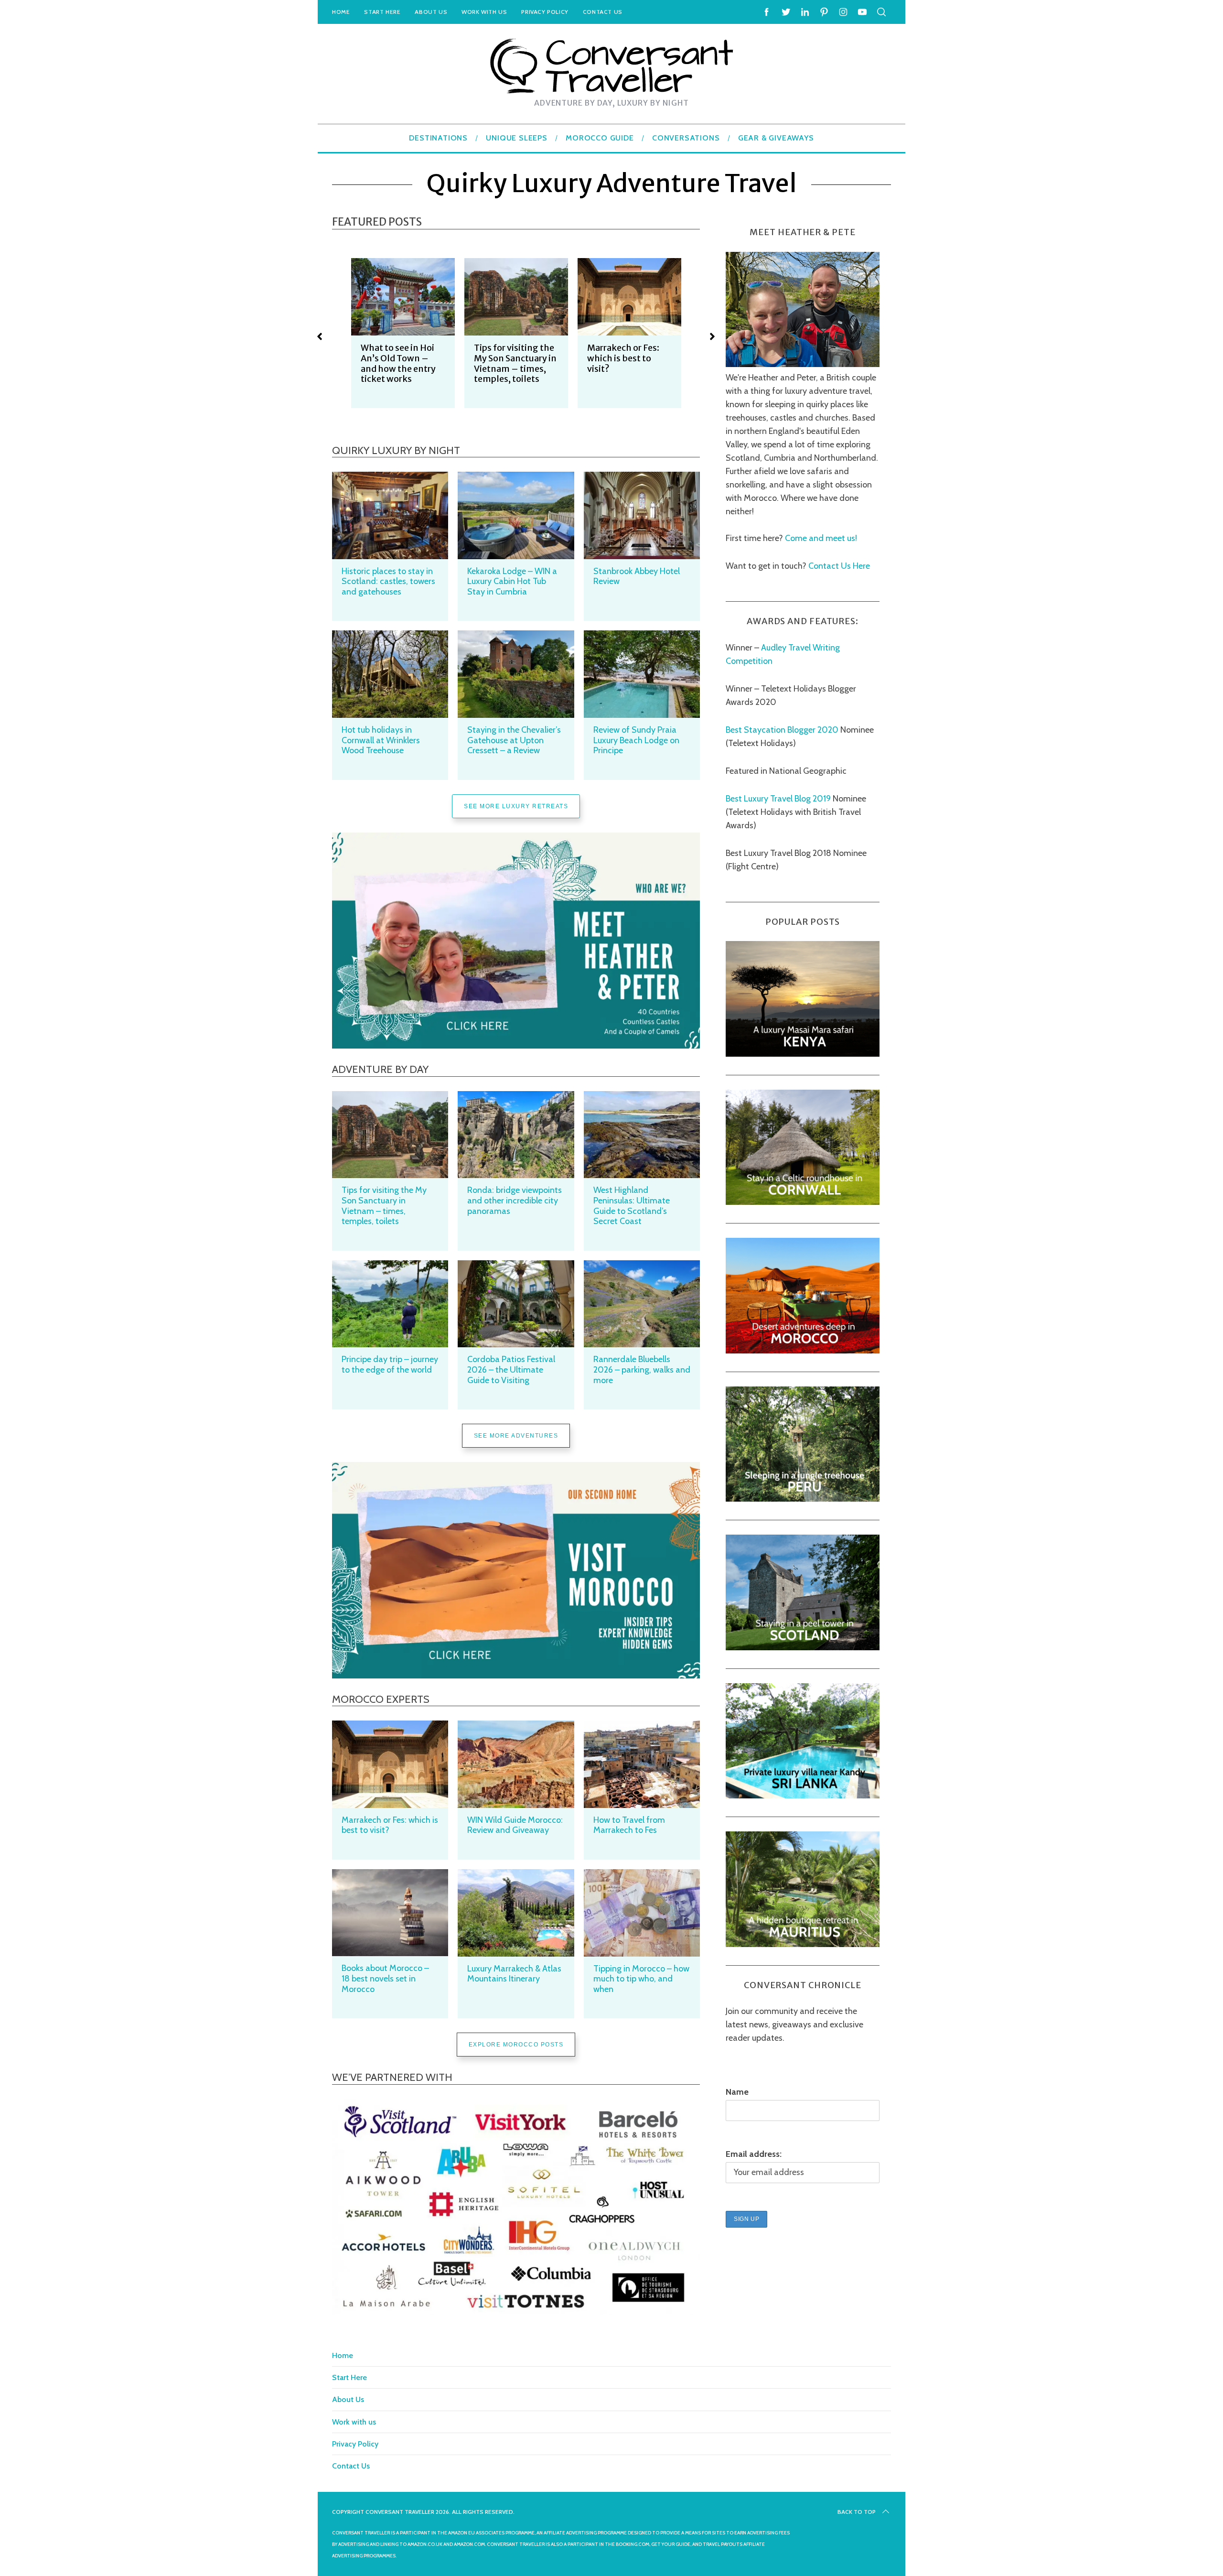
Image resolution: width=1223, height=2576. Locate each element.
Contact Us (603, 12)
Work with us (484, 12)
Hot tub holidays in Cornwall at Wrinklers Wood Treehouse (381, 740)
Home (341, 12)
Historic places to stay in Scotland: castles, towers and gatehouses (388, 581)
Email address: (754, 2154)
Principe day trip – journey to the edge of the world (390, 1364)
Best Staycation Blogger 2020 (782, 730)
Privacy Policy (545, 12)
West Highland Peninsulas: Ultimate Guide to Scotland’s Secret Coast (632, 1206)
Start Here (382, 12)
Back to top (857, 2512)
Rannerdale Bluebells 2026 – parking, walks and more (642, 1369)
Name (737, 2092)
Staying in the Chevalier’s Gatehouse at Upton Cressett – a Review (514, 740)
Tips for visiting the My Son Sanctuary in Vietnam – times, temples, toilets (402, 363)
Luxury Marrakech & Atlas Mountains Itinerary (514, 1974)
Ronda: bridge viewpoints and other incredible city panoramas (515, 1200)
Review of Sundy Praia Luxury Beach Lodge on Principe (636, 740)
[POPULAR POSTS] (803, 1054)
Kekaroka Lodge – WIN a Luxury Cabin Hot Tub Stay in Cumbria (512, 581)
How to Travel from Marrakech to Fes (629, 1825)
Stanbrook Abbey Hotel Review (637, 576)
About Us (431, 12)
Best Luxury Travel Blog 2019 (778, 799)
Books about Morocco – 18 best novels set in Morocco (385, 1978)
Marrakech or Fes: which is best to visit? (510, 358)
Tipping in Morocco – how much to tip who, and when (641, 1979)
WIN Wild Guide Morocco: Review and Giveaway (515, 1825)
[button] (320, 336)
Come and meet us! (821, 538)
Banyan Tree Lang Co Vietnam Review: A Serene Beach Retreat (628, 363)
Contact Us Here (838, 566)
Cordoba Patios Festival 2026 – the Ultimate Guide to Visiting (511, 1369)
